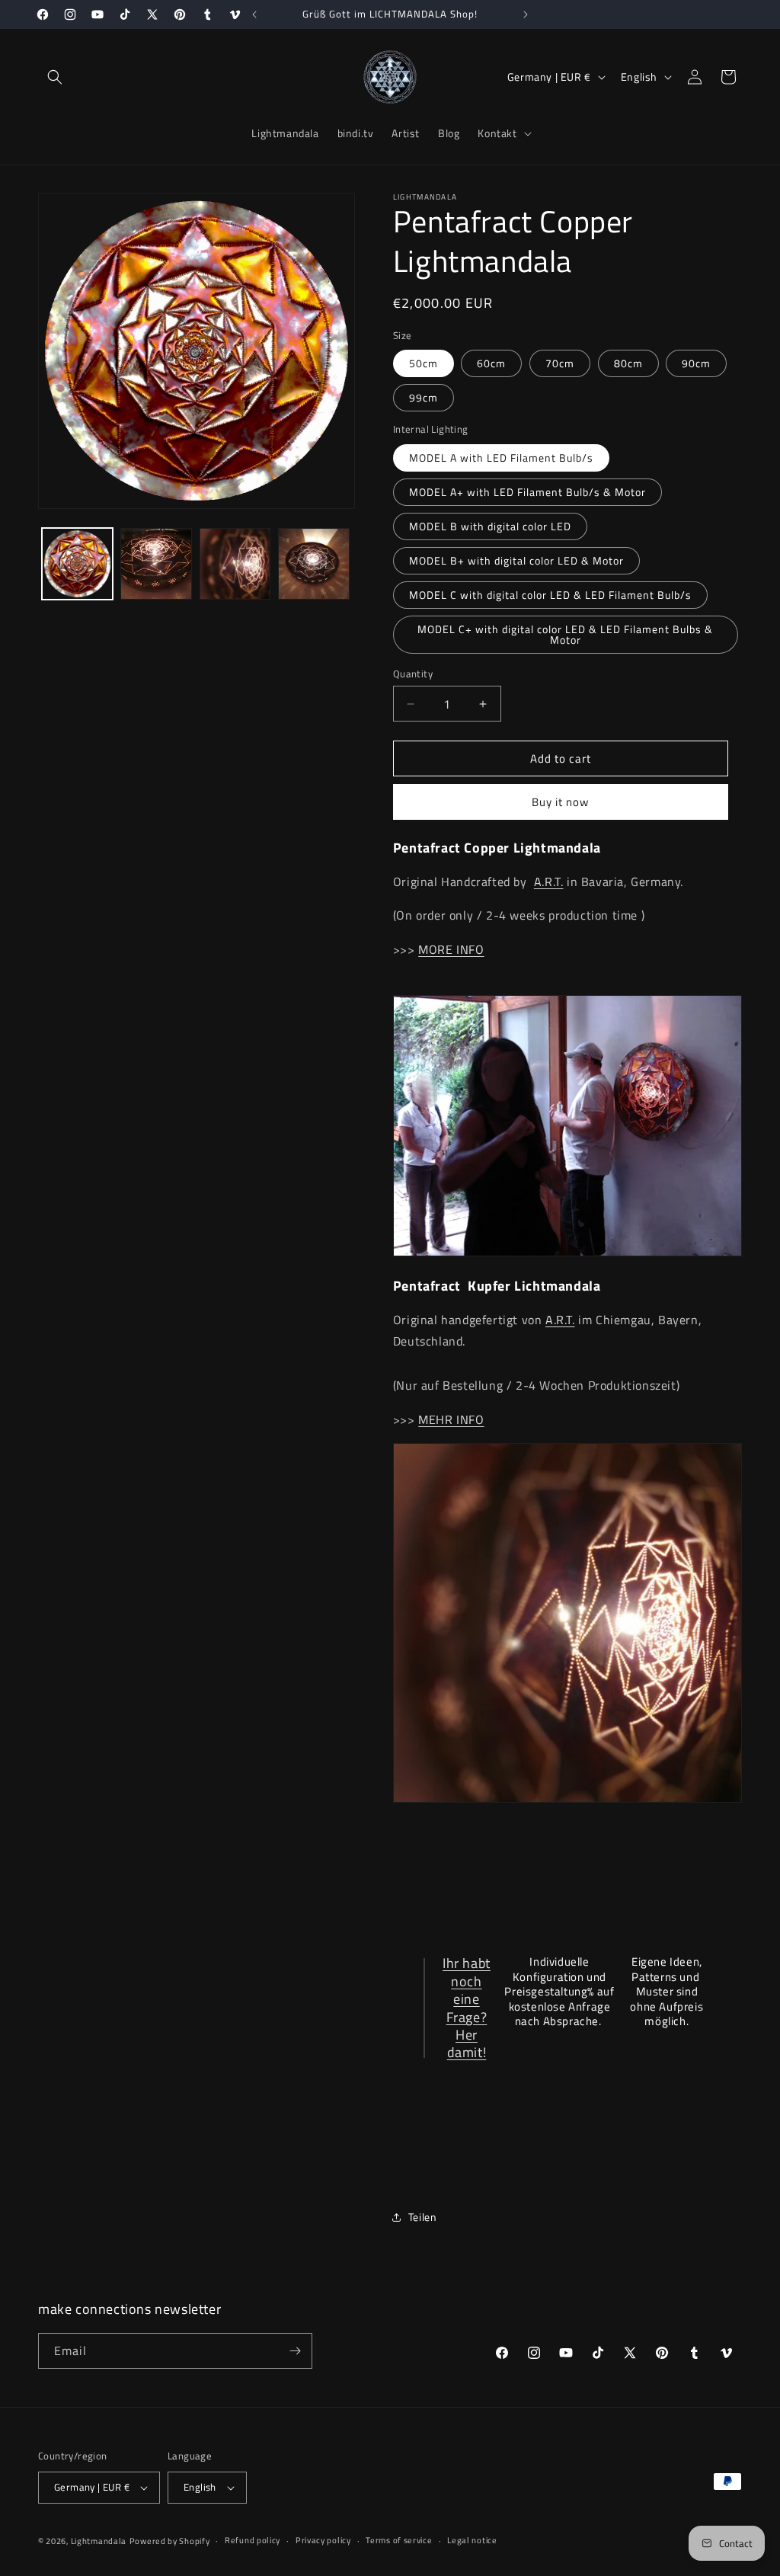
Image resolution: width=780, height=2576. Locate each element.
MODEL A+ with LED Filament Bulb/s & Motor (527, 492)
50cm (424, 363)
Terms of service (399, 2540)
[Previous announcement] (254, 14)
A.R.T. (549, 882)
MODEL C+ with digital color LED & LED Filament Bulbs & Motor (565, 634)
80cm (628, 363)
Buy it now (560, 802)
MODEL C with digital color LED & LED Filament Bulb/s (550, 595)
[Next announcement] (526, 14)
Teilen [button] (423, 2217)
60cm (491, 363)
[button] (55, 77)
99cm (424, 397)
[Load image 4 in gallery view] (313, 563)
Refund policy (253, 2540)
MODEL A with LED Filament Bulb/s (501, 458)
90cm (696, 363)
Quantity (413, 674)
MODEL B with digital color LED (490, 526)
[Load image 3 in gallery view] (235, 563)
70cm (560, 363)
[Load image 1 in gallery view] (77, 563)
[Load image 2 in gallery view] (156, 563)
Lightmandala (99, 2541)
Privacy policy (323, 2540)
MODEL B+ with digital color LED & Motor (516, 560)
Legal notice (472, 2540)
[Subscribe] (295, 2351)
